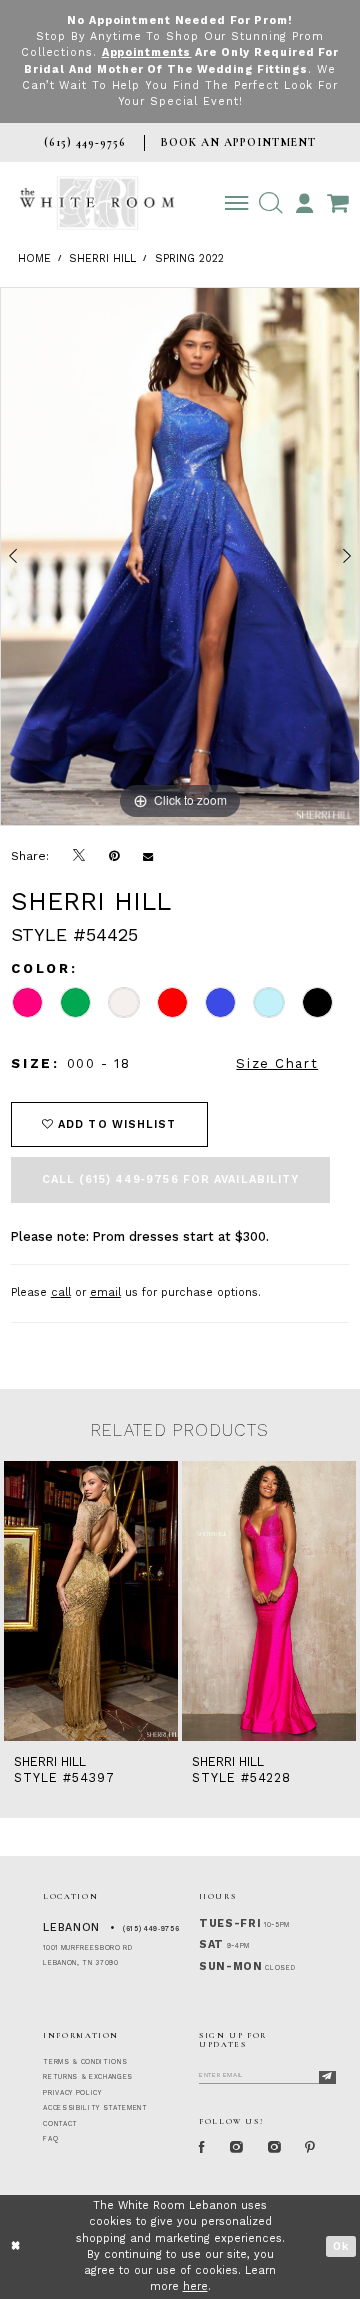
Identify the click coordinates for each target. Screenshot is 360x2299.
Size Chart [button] (277, 1063)
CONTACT (60, 2124)
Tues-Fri (230, 1923)
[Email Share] (148, 855)
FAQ (50, 2139)
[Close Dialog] (16, 2247)
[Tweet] (79, 856)
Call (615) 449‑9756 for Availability (171, 1179)
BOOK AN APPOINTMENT (238, 142)
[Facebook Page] (202, 2147)
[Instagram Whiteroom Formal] (236, 2147)
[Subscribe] (327, 2077)
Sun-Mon (231, 1966)
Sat (211, 1944)
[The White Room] (97, 203)
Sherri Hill (102, 258)
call (61, 1292)
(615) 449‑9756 (151, 1929)
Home (34, 258)
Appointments (147, 52)
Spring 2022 (189, 258)
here (195, 2286)
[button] (271, 202)
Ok (341, 2246)
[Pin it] (114, 855)
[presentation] (91, 1601)
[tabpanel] (180, 556)
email (105, 1292)
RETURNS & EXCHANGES (88, 2077)
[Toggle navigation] (237, 202)
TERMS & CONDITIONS (85, 2062)
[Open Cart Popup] (338, 202)
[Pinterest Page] (310, 2147)
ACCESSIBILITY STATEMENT (95, 2108)
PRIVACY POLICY (72, 2093)
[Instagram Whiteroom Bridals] (274, 2147)
